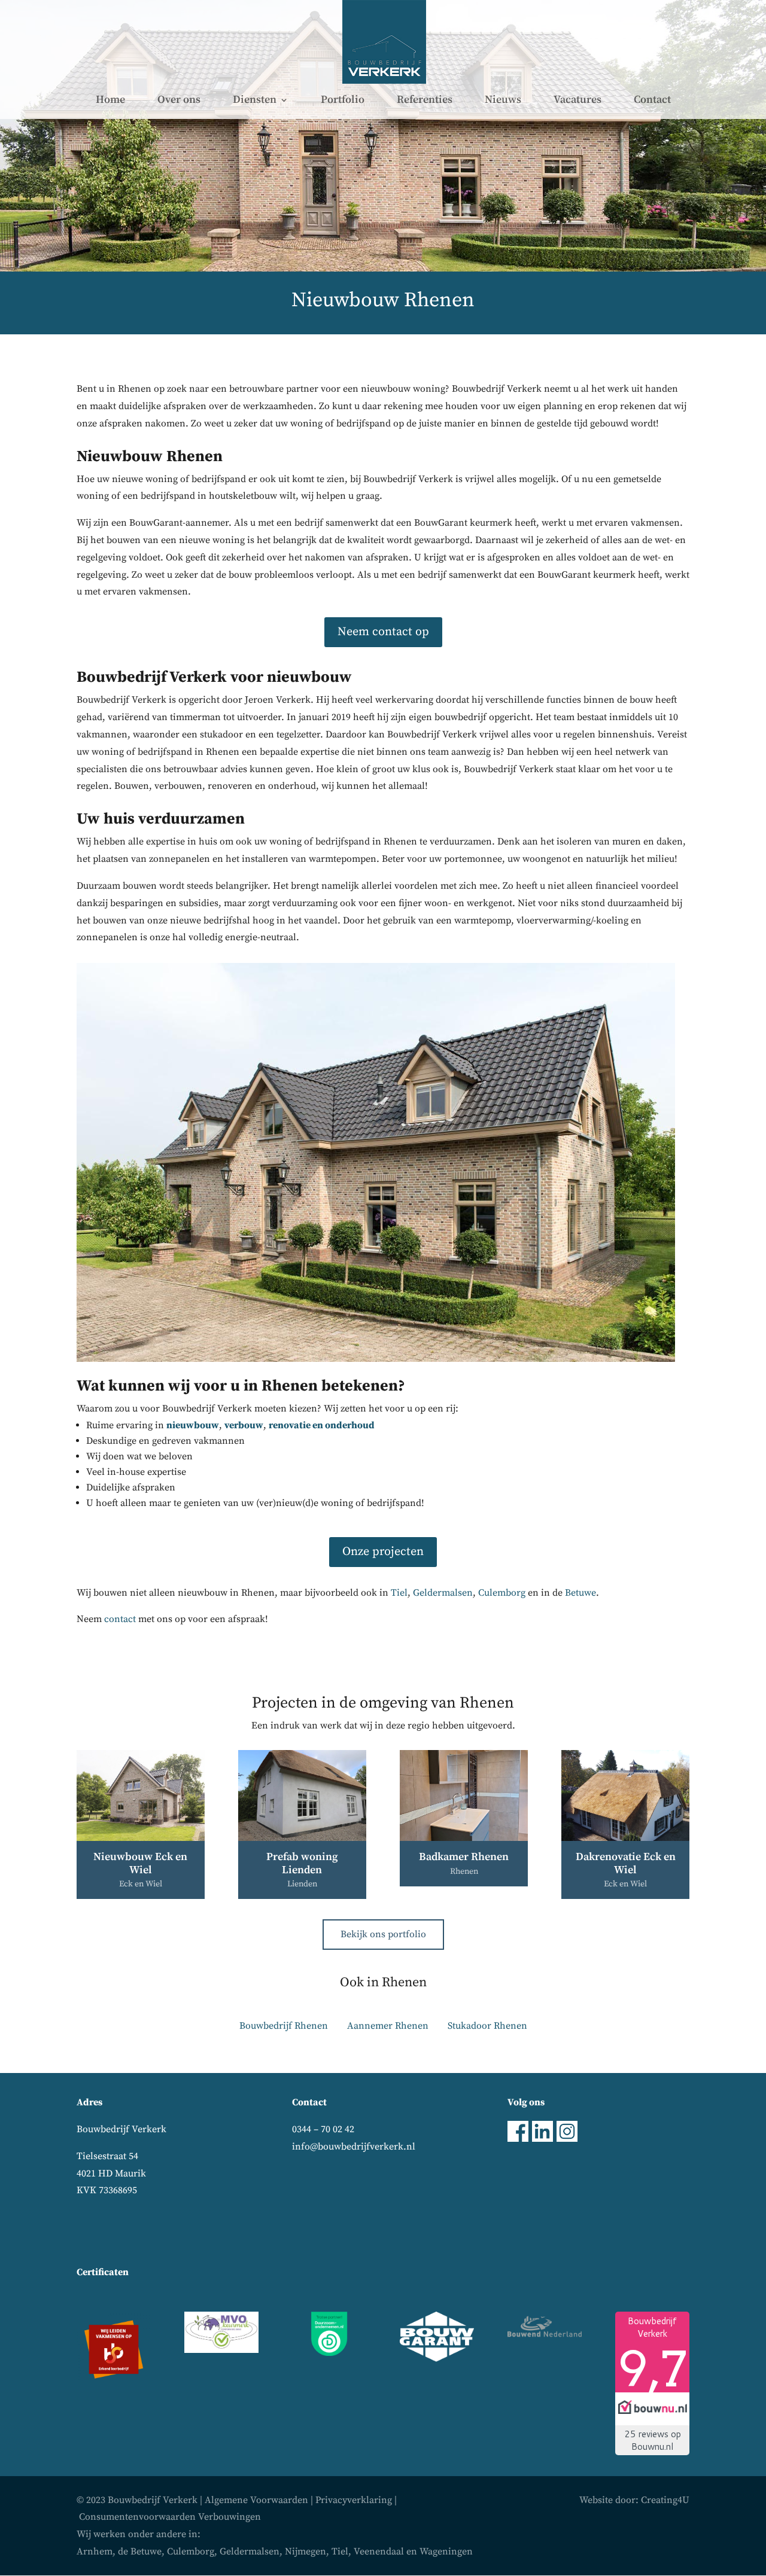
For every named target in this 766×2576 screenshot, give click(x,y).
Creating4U (665, 2500)
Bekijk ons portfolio (383, 1934)
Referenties (425, 101)
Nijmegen (306, 2551)
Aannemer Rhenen (388, 2026)
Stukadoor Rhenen (487, 2026)
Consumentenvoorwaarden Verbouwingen (170, 2517)
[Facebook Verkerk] (518, 2139)
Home (110, 101)
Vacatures (577, 101)
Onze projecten (383, 1552)
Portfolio (343, 101)
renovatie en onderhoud (322, 1425)
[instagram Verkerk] (567, 2139)
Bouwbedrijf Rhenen (284, 2026)
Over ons (179, 101)
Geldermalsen (443, 1593)
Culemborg (502, 1593)
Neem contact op (383, 632)
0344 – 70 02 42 (323, 2129)
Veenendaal (379, 2551)
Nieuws (503, 101)
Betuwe (580, 1593)
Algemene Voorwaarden (256, 2500)
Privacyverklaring (354, 2500)
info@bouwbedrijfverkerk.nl (354, 2147)
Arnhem (95, 2551)
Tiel (399, 1593)
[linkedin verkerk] (542, 2139)
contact (120, 1619)
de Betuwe (140, 2551)
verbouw (244, 1425)
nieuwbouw (193, 1425)
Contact (652, 101)
